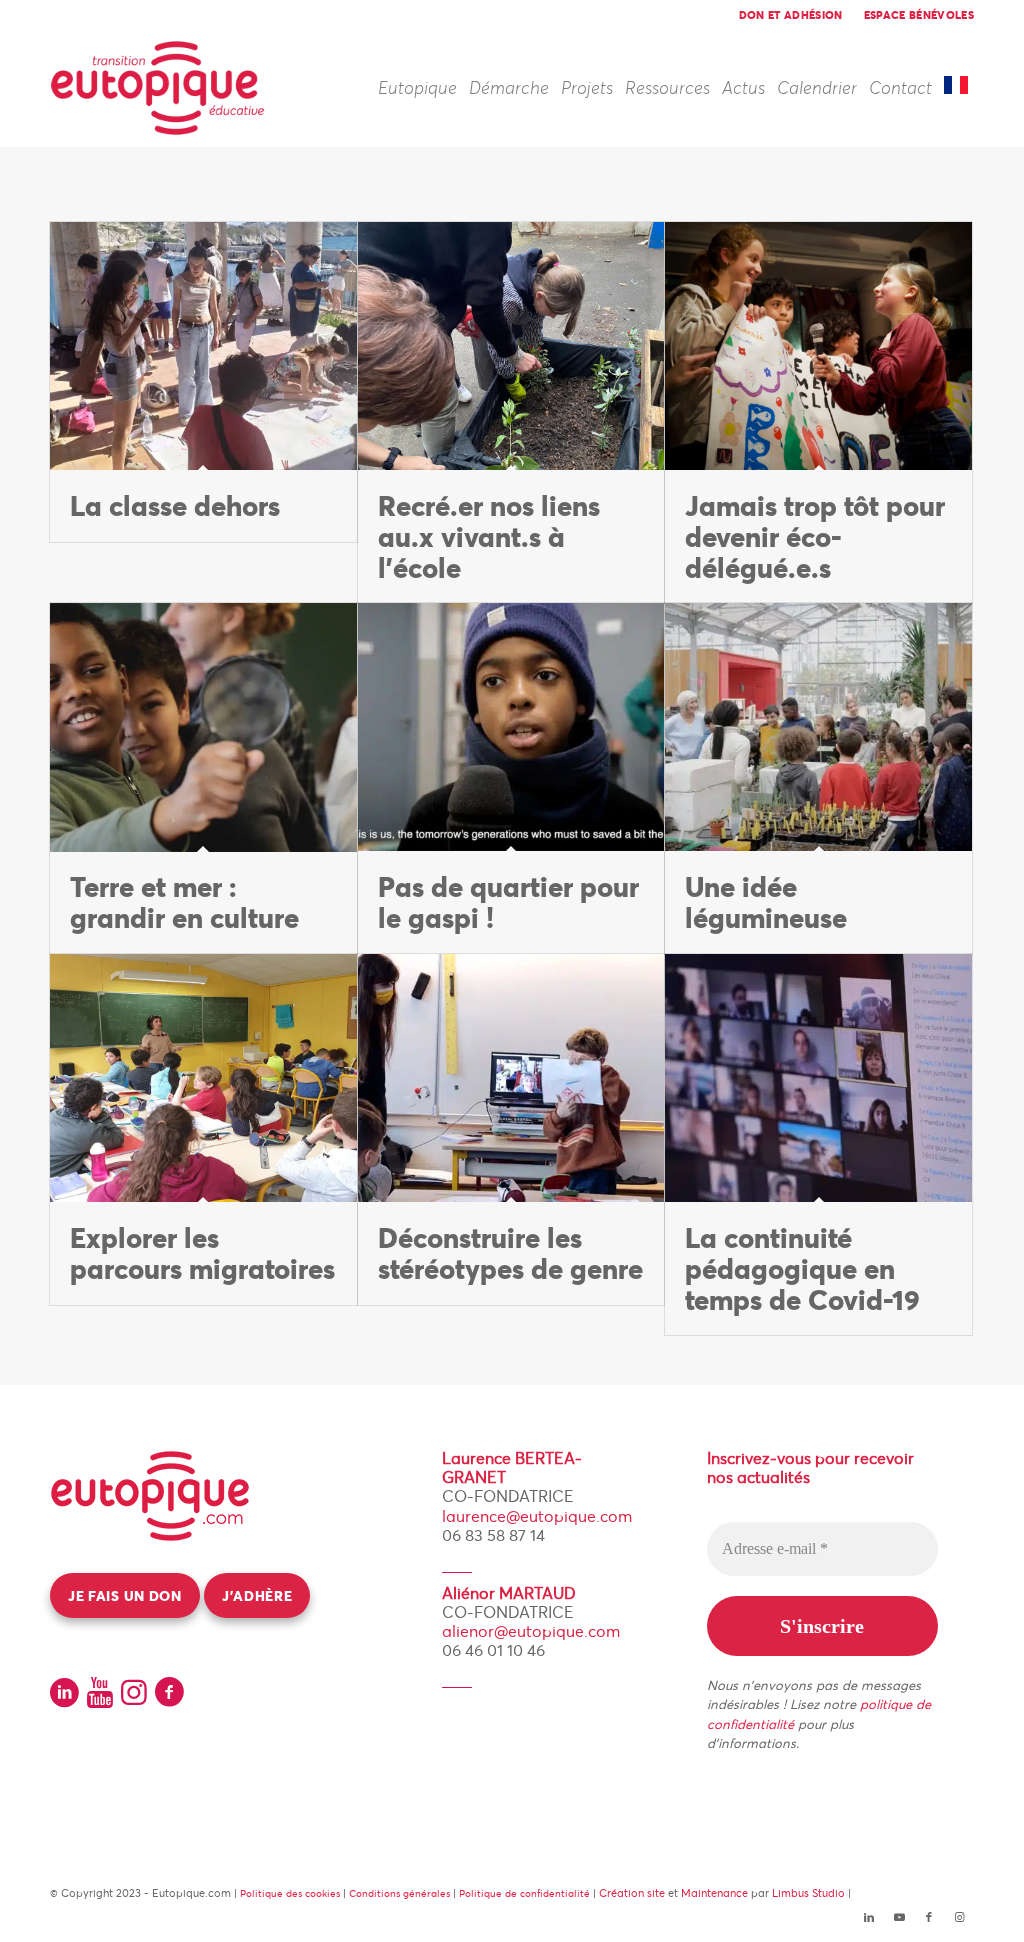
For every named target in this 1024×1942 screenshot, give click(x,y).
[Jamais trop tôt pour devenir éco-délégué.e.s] (818, 346)
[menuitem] (791, 15)
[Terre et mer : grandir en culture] (203, 727)
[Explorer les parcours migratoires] (203, 1078)
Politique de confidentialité (524, 1893)
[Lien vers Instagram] (959, 1917)
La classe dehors (175, 506)
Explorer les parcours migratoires (202, 1253)
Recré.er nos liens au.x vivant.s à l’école (489, 537)
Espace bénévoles (919, 15)
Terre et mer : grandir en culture (184, 902)
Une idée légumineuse (766, 902)
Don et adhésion (791, 15)
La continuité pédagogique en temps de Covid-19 (802, 1269)
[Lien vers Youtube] (899, 1917)
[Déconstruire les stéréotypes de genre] (511, 1078)
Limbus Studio (808, 1893)
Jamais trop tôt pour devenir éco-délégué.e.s (815, 537)
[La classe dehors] (203, 346)
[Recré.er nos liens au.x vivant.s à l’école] (511, 346)
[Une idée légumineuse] (818, 727)
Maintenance (714, 1893)
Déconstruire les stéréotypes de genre (510, 1253)
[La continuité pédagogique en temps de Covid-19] (818, 1078)
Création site (632, 1893)
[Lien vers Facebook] (929, 1917)
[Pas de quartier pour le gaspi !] (511, 727)
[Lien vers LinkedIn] (869, 1917)
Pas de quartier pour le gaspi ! (508, 902)
